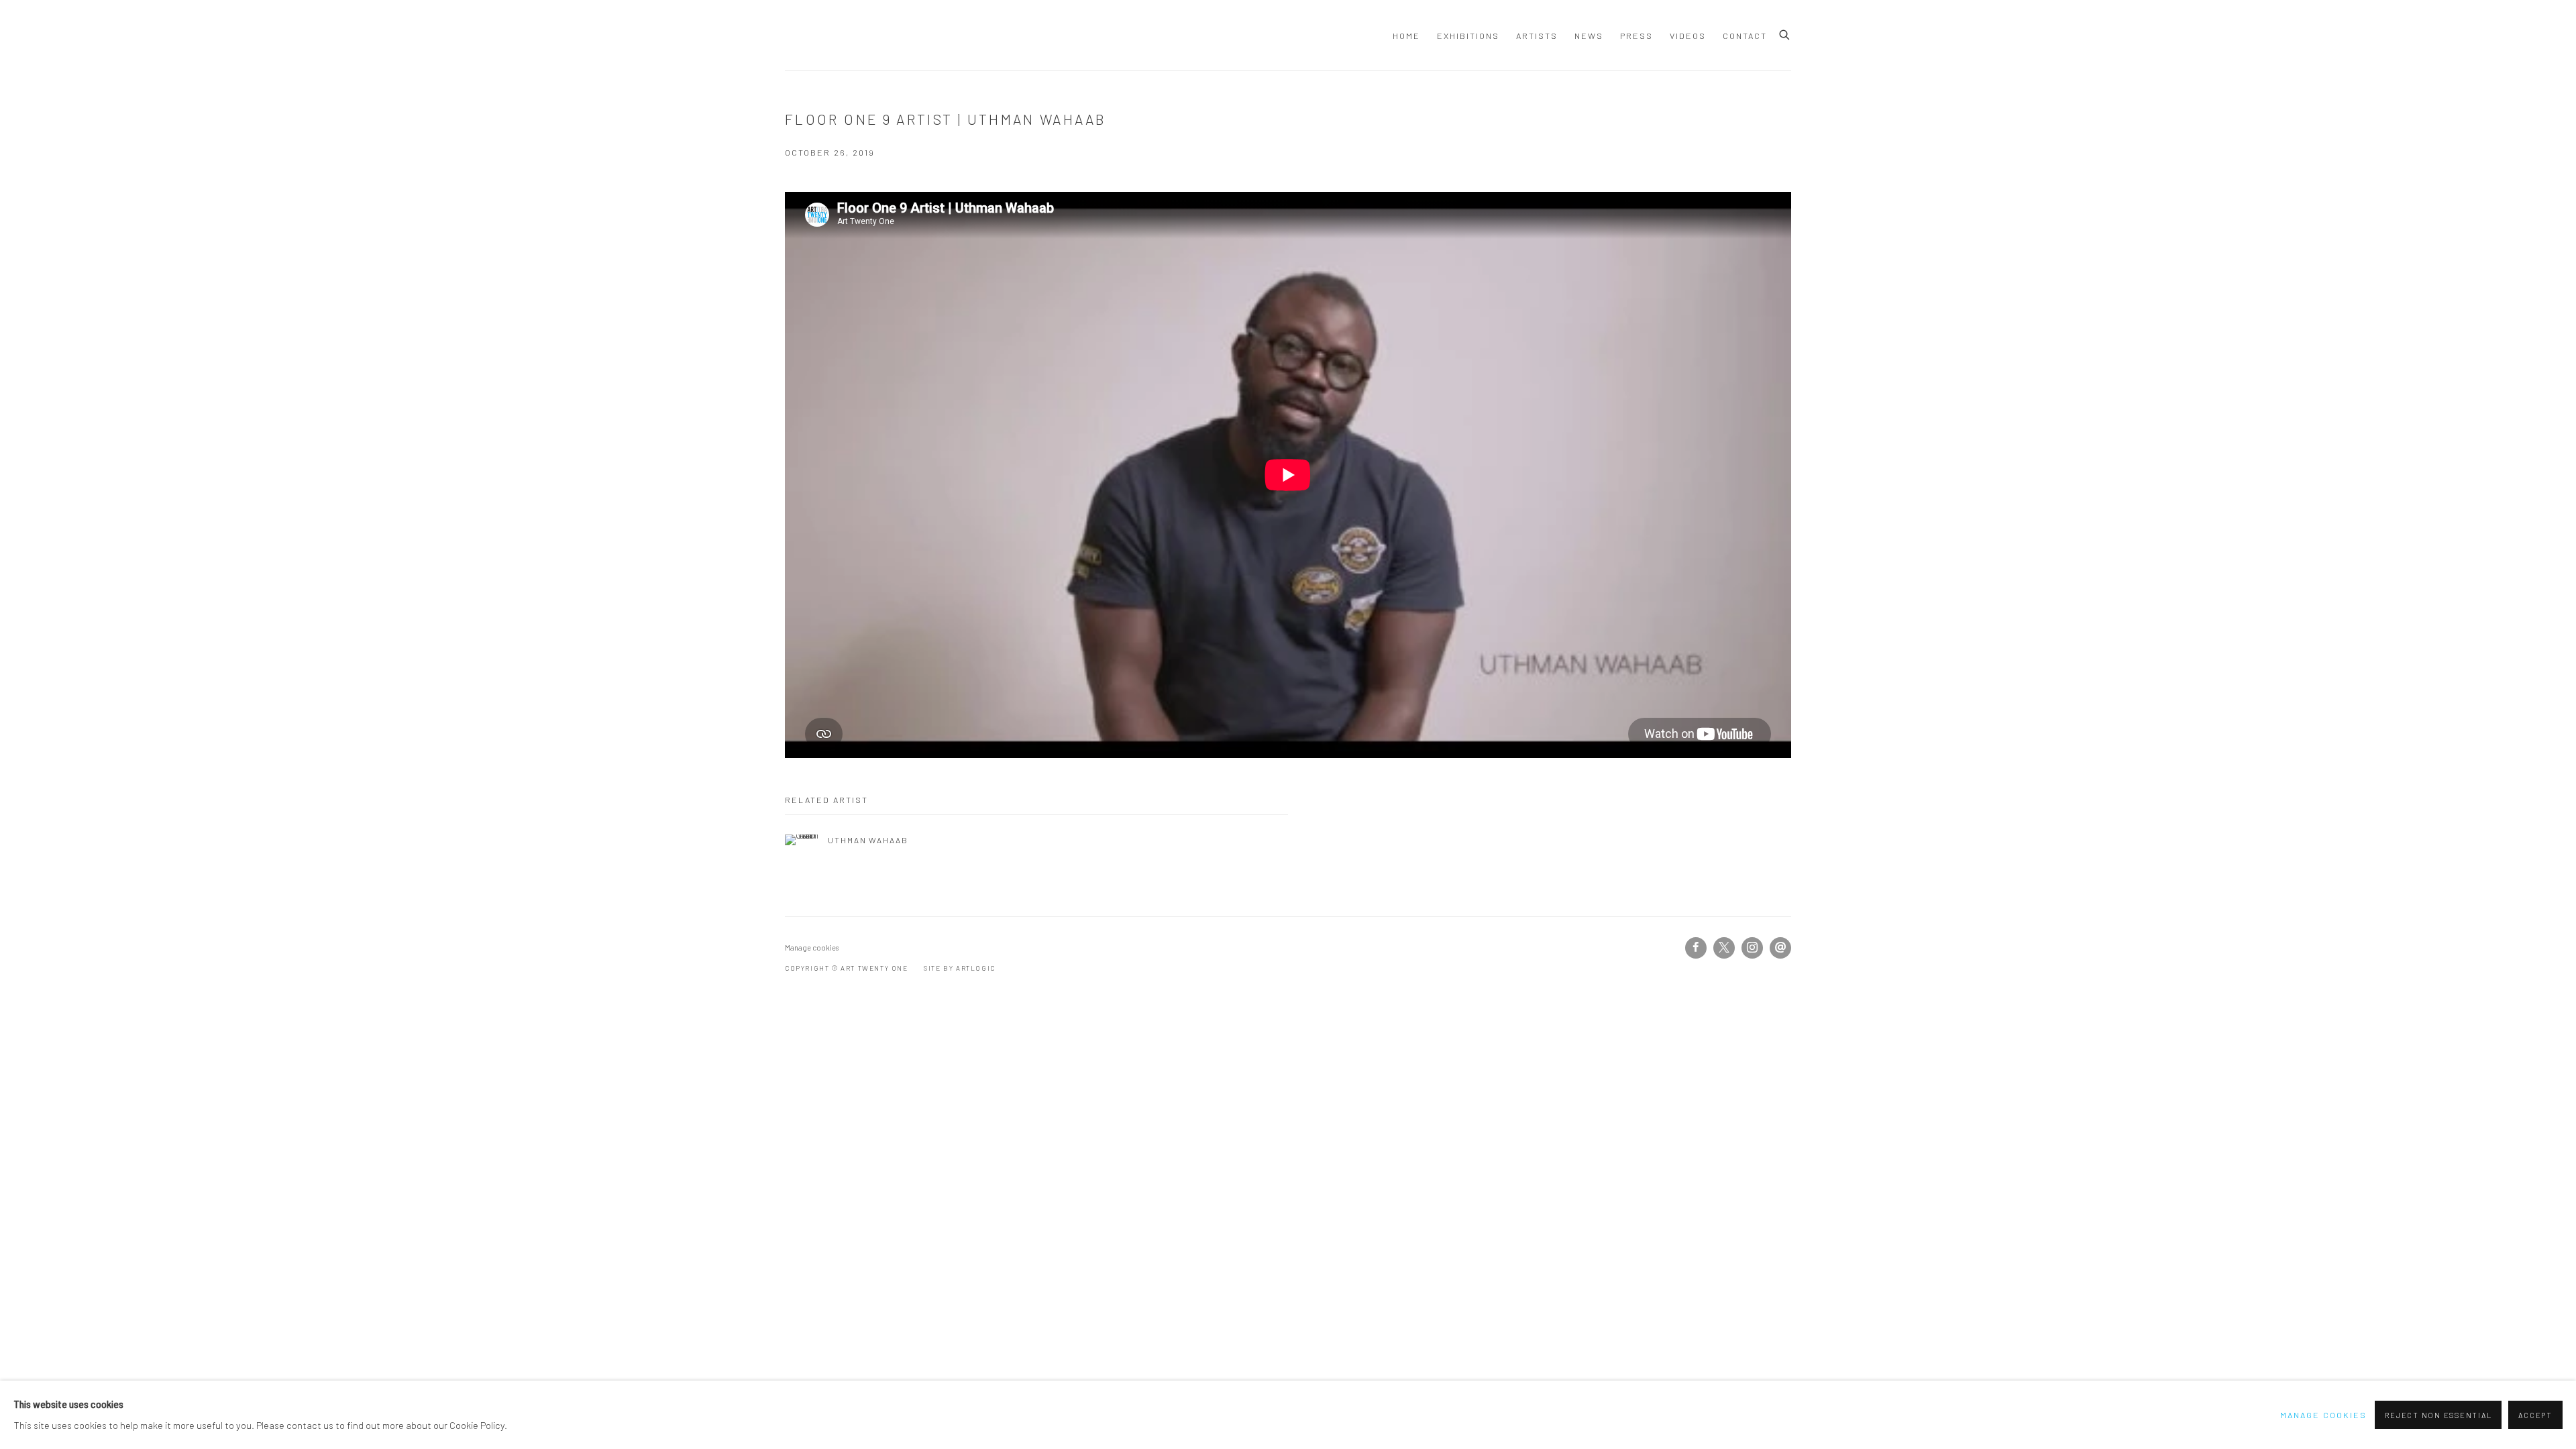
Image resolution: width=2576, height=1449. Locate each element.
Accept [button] (2535, 1415)
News (1589, 36)
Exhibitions (1468, 36)
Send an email (1780, 948)
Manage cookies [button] (812, 948)
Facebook (1696, 948)
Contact (1745, 36)
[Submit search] (1785, 33)
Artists (1537, 36)
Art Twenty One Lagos (805, 35)
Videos (1688, 36)
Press (1636, 36)
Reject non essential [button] (2438, 1415)
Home (1406, 36)
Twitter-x (1724, 948)
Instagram (1752, 948)
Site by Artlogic (960, 968)
